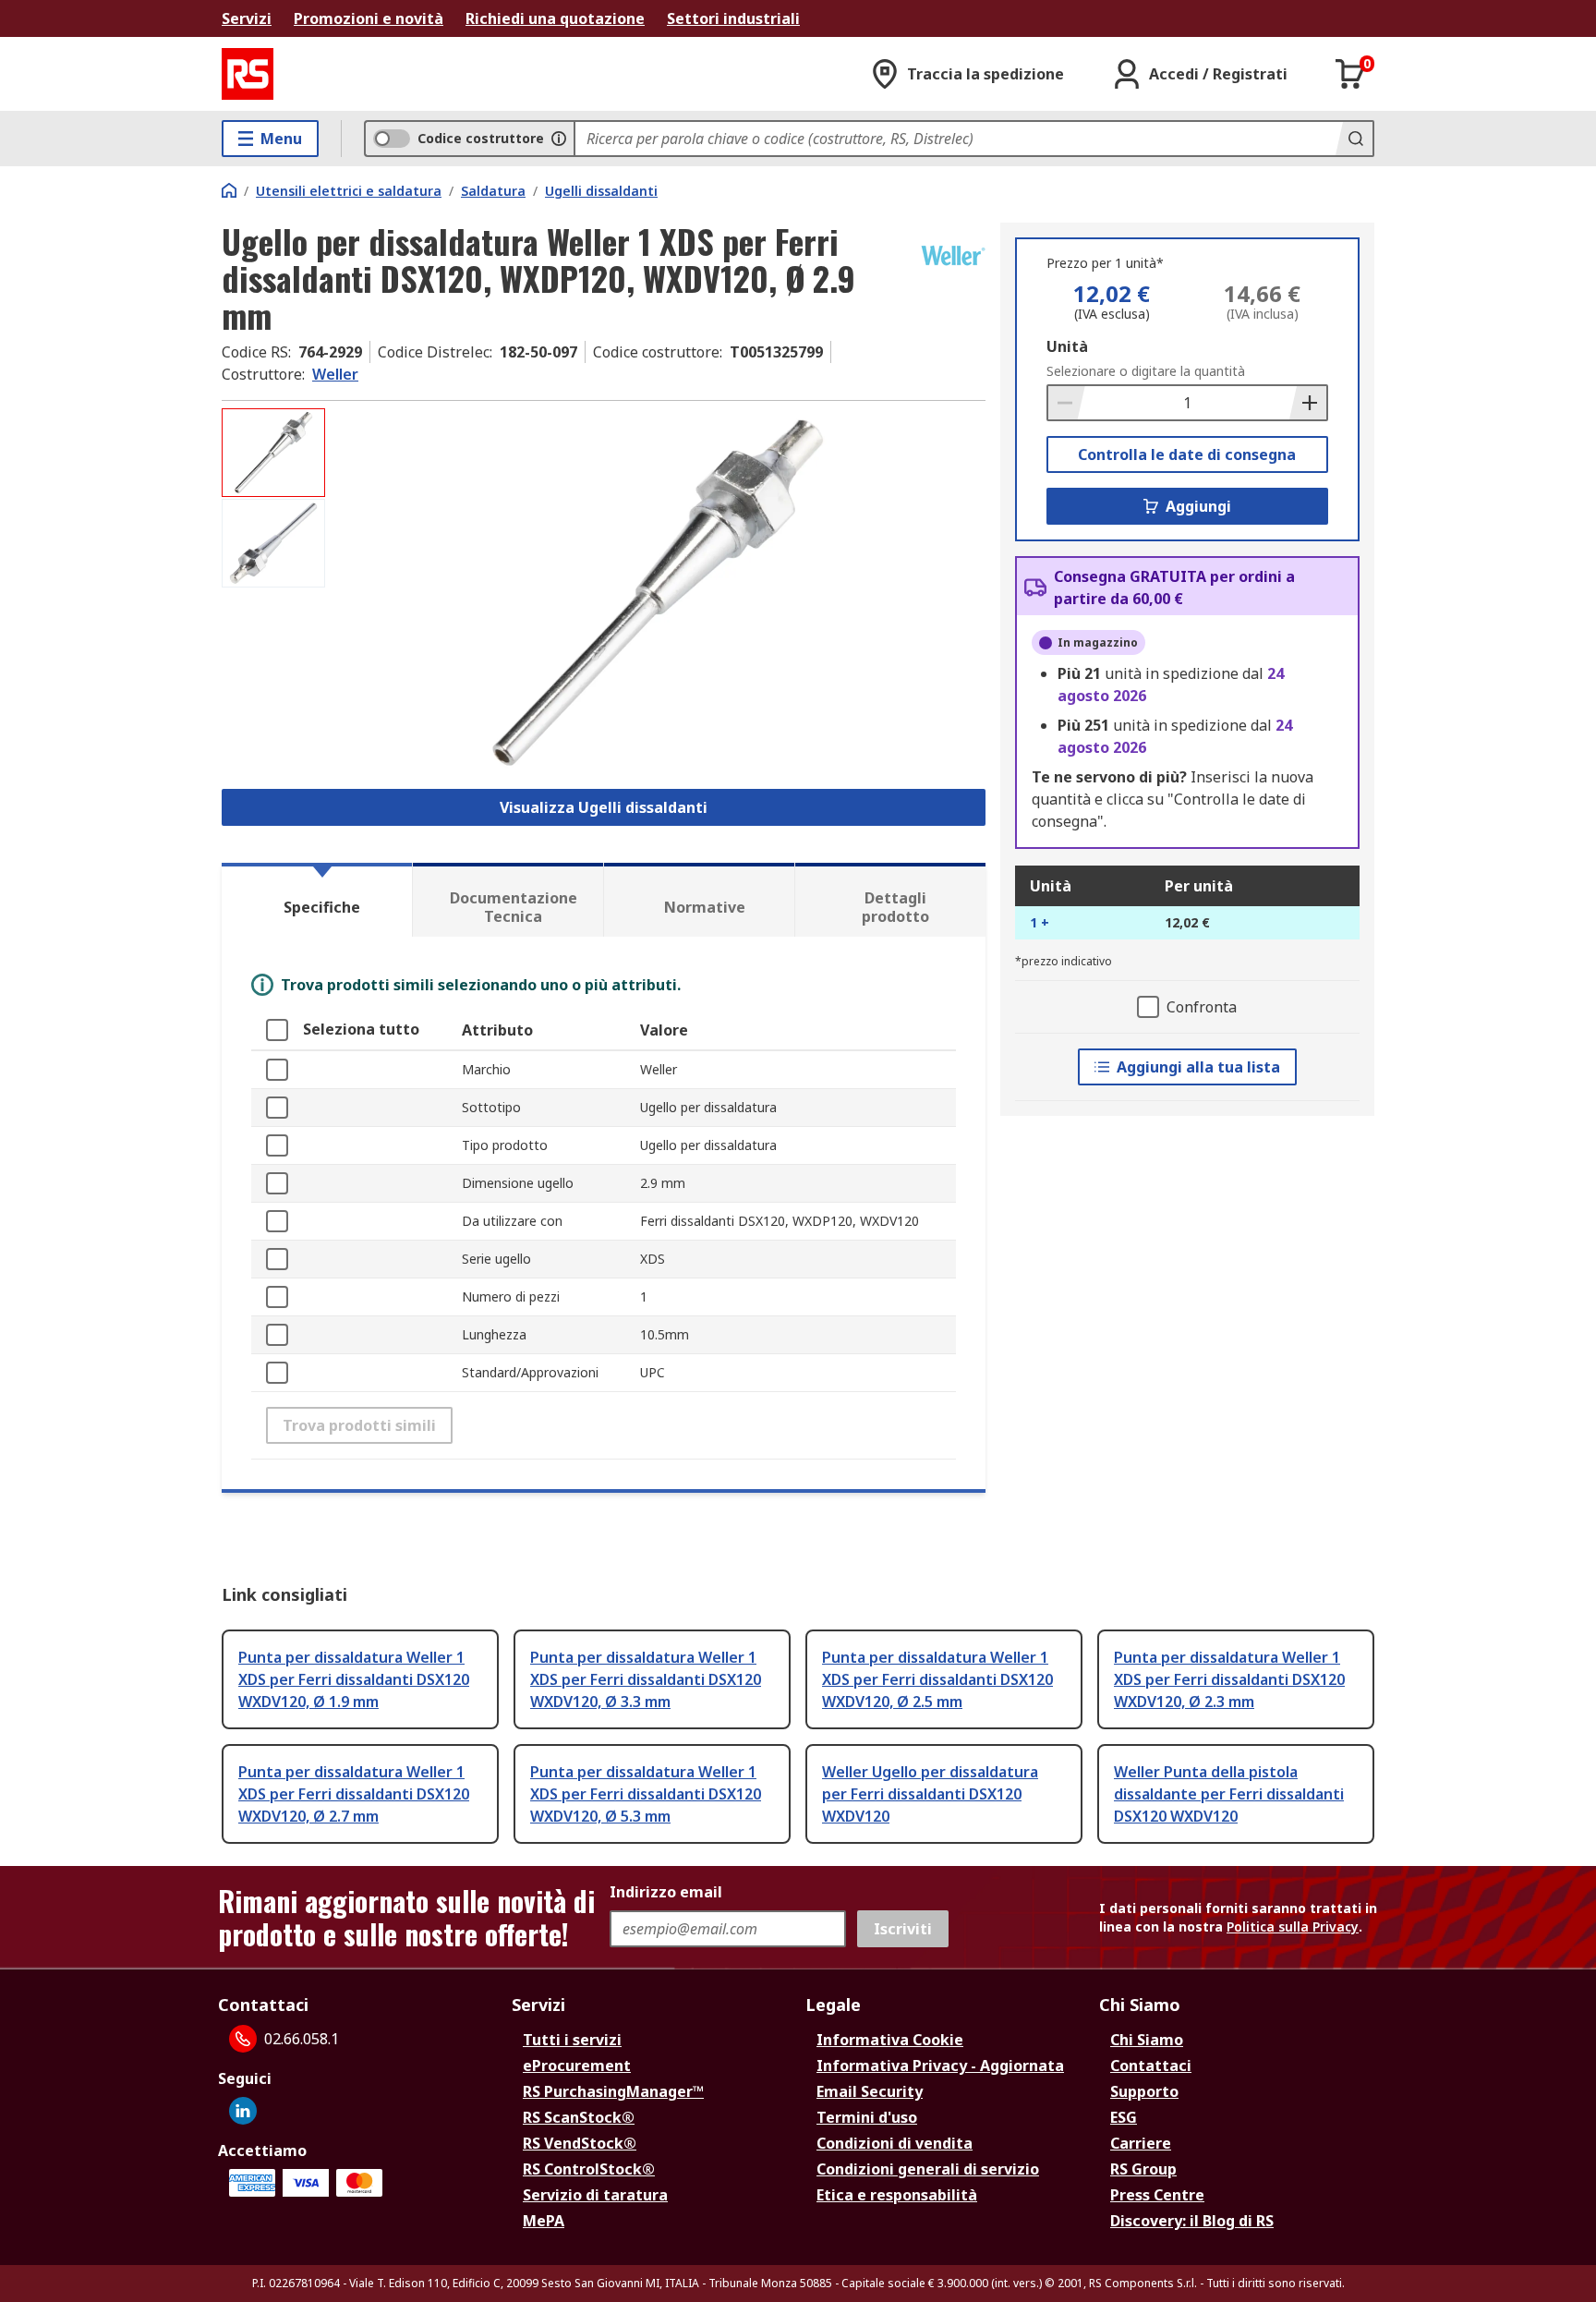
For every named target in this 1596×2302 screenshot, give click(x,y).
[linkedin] (243, 2111)
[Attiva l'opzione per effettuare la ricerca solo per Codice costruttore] (559, 139)
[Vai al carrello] (1350, 74)
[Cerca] (1354, 139)
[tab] (317, 900)
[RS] (248, 74)
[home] (229, 190)
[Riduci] (1067, 403)
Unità (1067, 346)
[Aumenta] (1308, 403)
